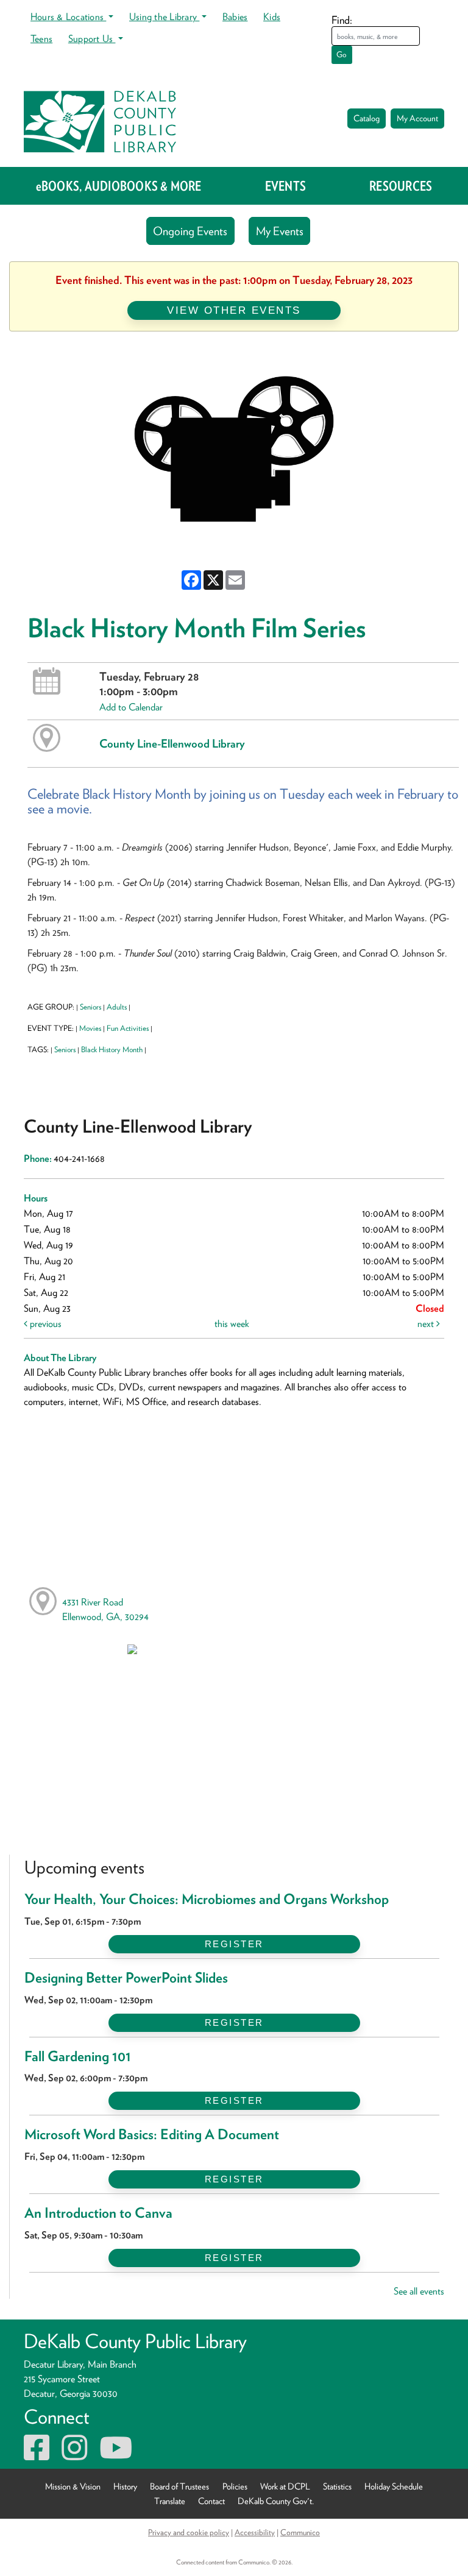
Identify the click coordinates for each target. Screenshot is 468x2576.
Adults (117, 1007)
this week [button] (232, 1324)
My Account (417, 118)
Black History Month (112, 1049)
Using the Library (164, 17)
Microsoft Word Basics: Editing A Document (152, 2134)
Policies (235, 2486)
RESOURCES (401, 186)
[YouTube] (116, 2455)
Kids (272, 17)
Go (342, 55)
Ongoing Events (190, 231)
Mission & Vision (73, 2486)
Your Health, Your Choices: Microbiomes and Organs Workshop (207, 1899)
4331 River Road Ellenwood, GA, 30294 (105, 1609)
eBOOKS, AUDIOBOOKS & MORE (119, 186)
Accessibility (255, 2532)
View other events (234, 310)
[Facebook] (37, 2455)
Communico (300, 2532)
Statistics (337, 2486)
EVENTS (285, 186)
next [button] (427, 1324)
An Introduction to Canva (98, 2213)
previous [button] (44, 1324)
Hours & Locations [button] (68, 17)
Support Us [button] (92, 39)
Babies (235, 17)
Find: (342, 20)
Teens (41, 39)
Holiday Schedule (394, 2486)
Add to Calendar (131, 707)
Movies (90, 1028)
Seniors (90, 1007)
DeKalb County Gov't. (276, 2501)
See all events (419, 2291)
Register (234, 1944)
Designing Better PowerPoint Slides (126, 1978)
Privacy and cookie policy (189, 2532)
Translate (170, 2501)
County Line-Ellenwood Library (172, 743)
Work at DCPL (285, 2486)
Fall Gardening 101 (78, 2056)
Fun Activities (128, 1028)
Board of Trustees (179, 2486)
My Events (280, 231)
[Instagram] (74, 2455)
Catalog (367, 118)
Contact (211, 2501)
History (125, 2486)
